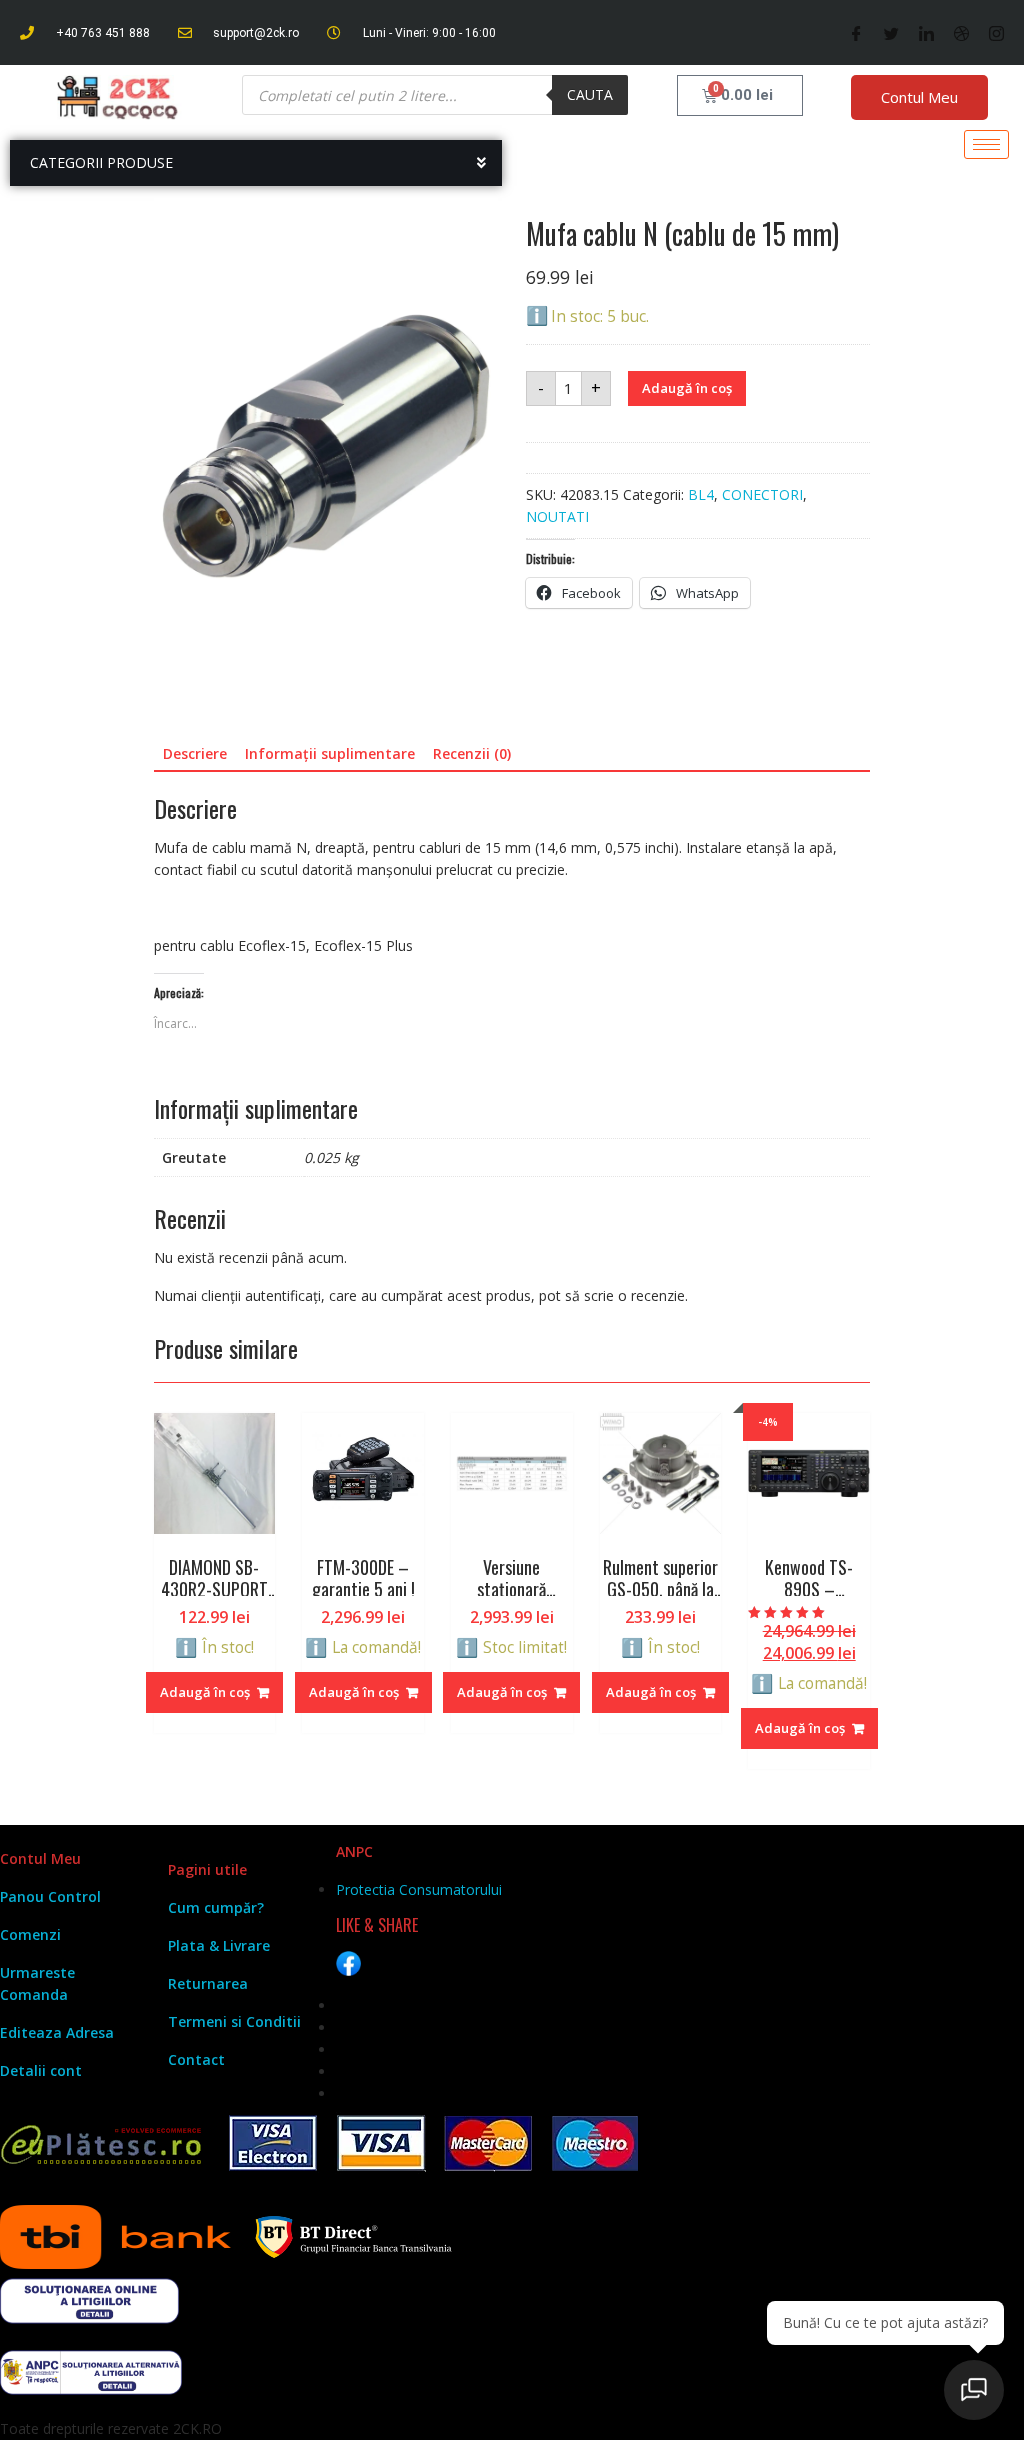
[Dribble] (961, 33)
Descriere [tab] (195, 753)
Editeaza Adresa (57, 2032)
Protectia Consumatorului (419, 1889)
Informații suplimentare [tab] (330, 753)
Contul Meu (919, 97)
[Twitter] (891, 33)
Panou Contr (44, 1896)
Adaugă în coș (687, 388)
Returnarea (208, 1983)
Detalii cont (41, 2070)
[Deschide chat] (974, 2390)
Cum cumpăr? (216, 1907)
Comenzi (30, 1934)
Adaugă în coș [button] (205, 1692)
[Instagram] (996, 33)
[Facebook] (856, 33)
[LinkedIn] (926, 33)
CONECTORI (762, 494)
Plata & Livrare (219, 1945)
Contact (196, 2059)
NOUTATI (557, 516)
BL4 (701, 494)
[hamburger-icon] (986, 144)
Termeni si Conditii (234, 2021)
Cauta (590, 94)
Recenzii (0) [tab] (472, 753)
